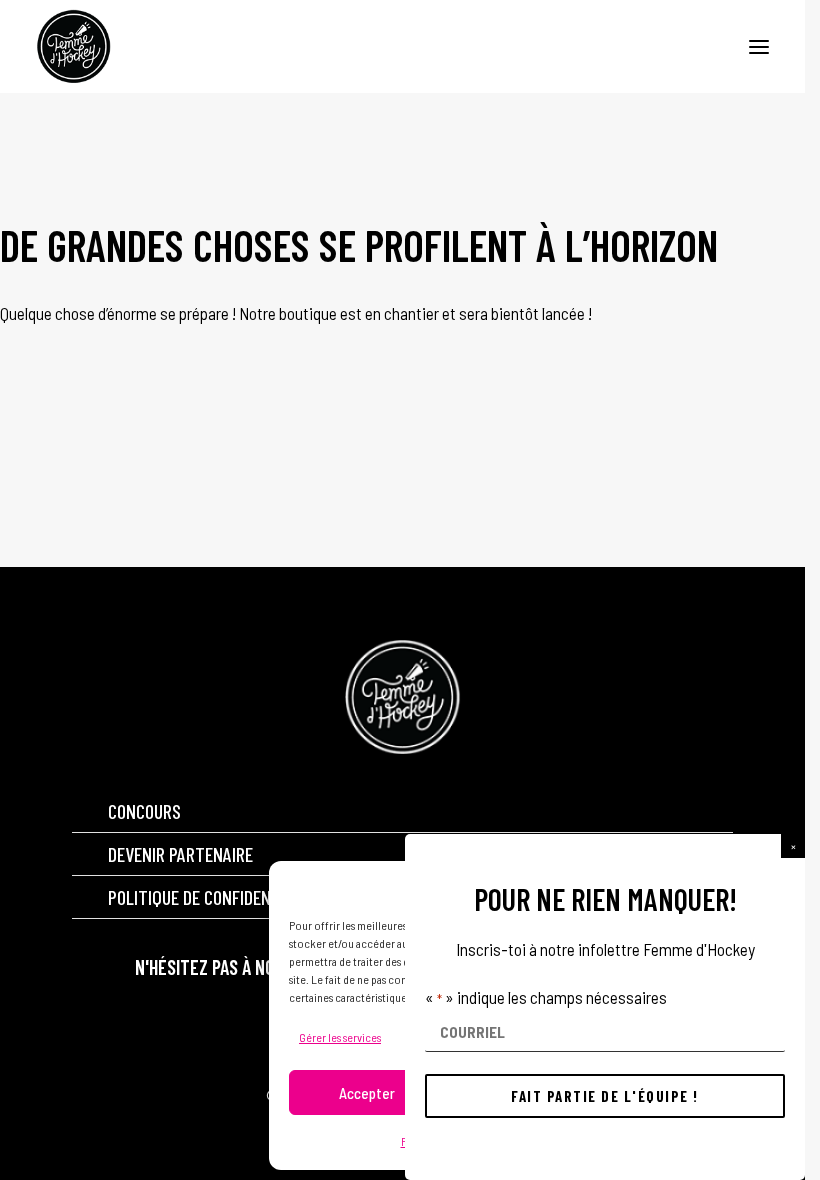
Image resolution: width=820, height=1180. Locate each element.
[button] (793, 846)
